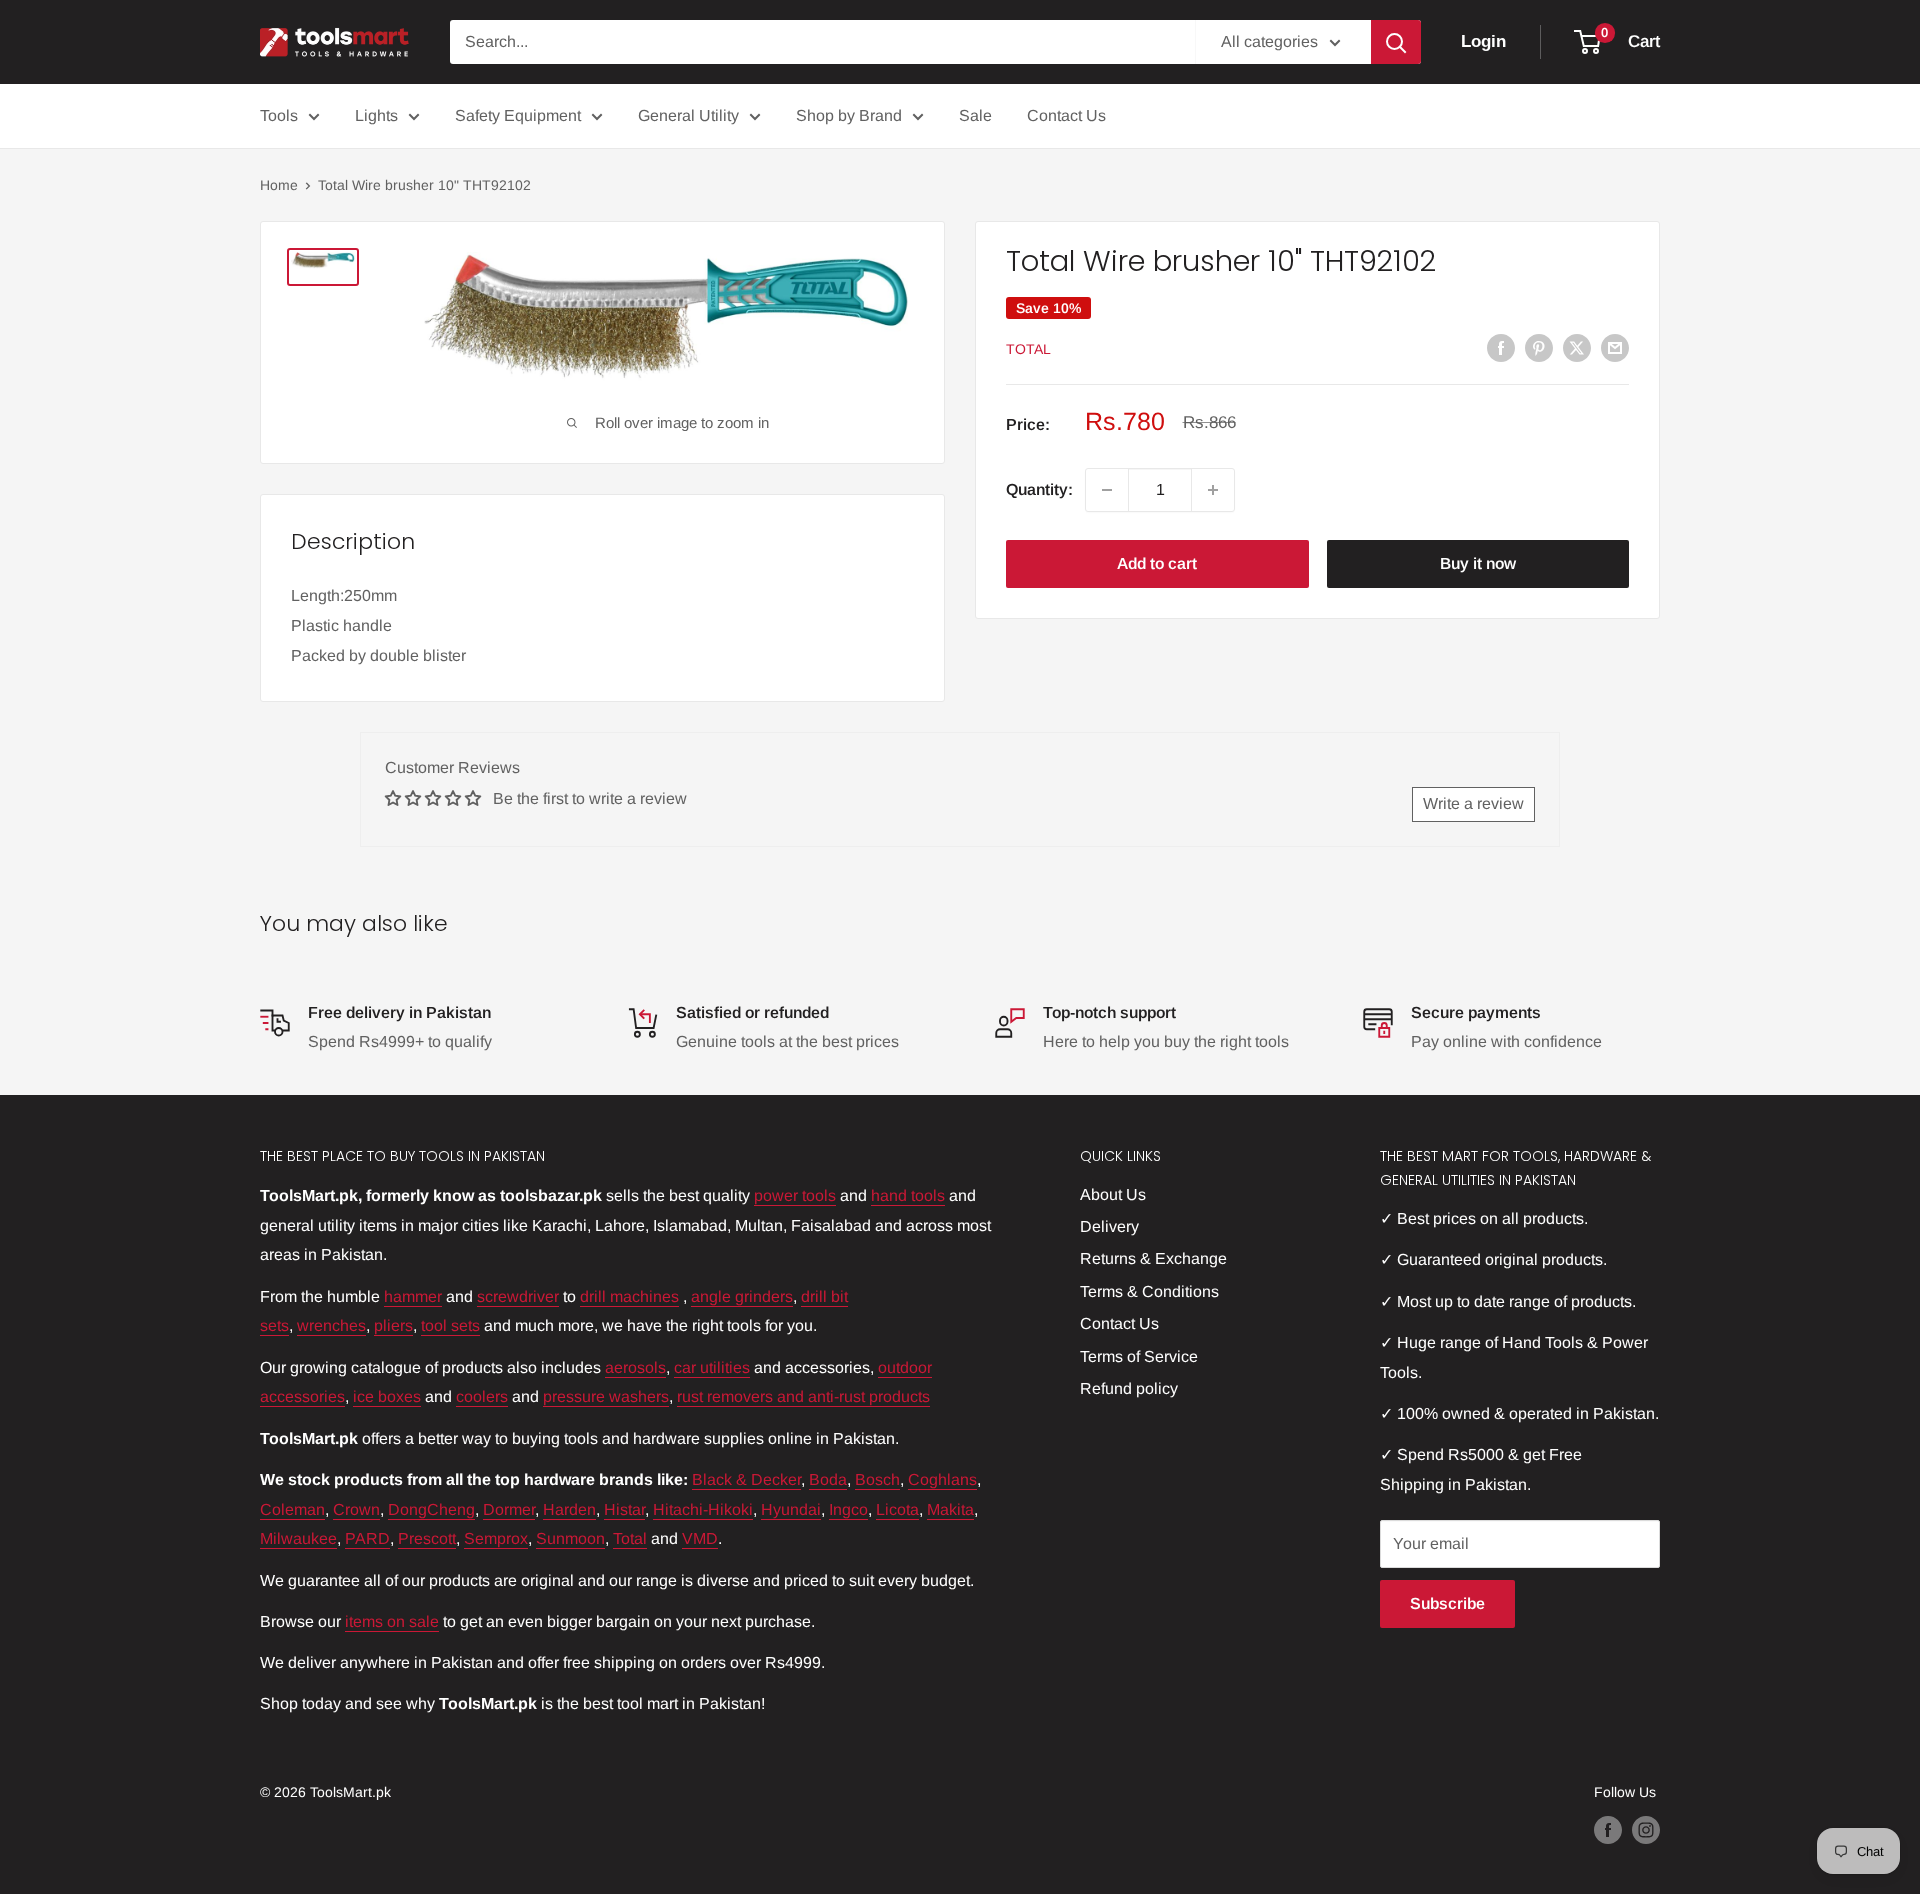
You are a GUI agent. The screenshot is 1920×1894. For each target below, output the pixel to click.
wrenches (331, 1325)
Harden (569, 1509)
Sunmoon (570, 1538)
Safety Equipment (518, 115)
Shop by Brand (849, 115)
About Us (1113, 1194)
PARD (367, 1538)
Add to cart (1157, 563)
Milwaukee (298, 1538)
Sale (975, 115)
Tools (279, 115)
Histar (624, 1509)
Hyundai (791, 1509)
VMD (700, 1538)
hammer (413, 1296)
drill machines (629, 1296)
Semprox (496, 1538)
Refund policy (1129, 1388)
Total (1028, 349)
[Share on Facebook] (1501, 347)
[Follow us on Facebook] (1608, 1830)
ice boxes (387, 1396)
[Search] (1396, 42)
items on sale (392, 1621)
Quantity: (1039, 489)
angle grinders (742, 1296)
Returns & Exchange (1153, 1258)
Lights (376, 115)
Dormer (509, 1509)
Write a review (1473, 803)
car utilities (712, 1367)
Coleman (292, 1509)
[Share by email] (1615, 347)
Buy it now (1478, 563)
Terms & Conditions (1149, 1291)
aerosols (635, 1367)
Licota (897, 1509)
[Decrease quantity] (1107, 490)
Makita (950, 1509)
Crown (356, 1509)
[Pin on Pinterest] (1539, 347)
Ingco (848, 1509)
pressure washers (606, 1396)
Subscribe (1447, 1603)
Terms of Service (1139, 1356)
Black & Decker (746, 1479)
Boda (828, 1479)
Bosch (877, 1479)
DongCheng (431, 1509)
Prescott (427, 1538)
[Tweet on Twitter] (1577, 347)
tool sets (450, 1325)
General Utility (688, 115)
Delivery (1109, 1226)
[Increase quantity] (1213, 490)
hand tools (908, 1195)
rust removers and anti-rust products (803, 1396)
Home (279, 185)
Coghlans (942, 1479)
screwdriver (518, 1296)
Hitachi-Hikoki (703, 1509)
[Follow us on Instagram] (1646, 1830)
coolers (482, 1396)
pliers (393, 1325)
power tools (795, 1195)
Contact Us (1066, 115)
